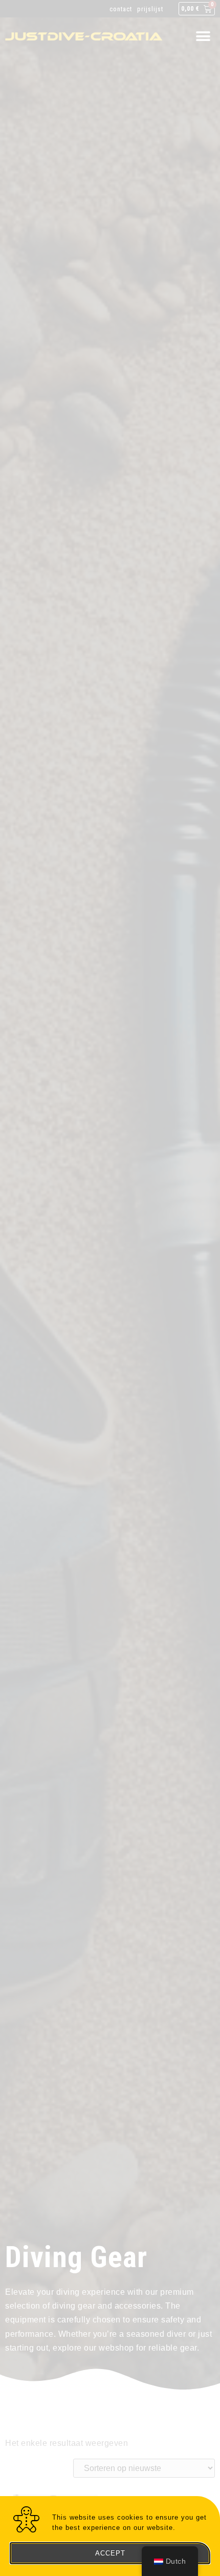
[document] (110, 1288)
